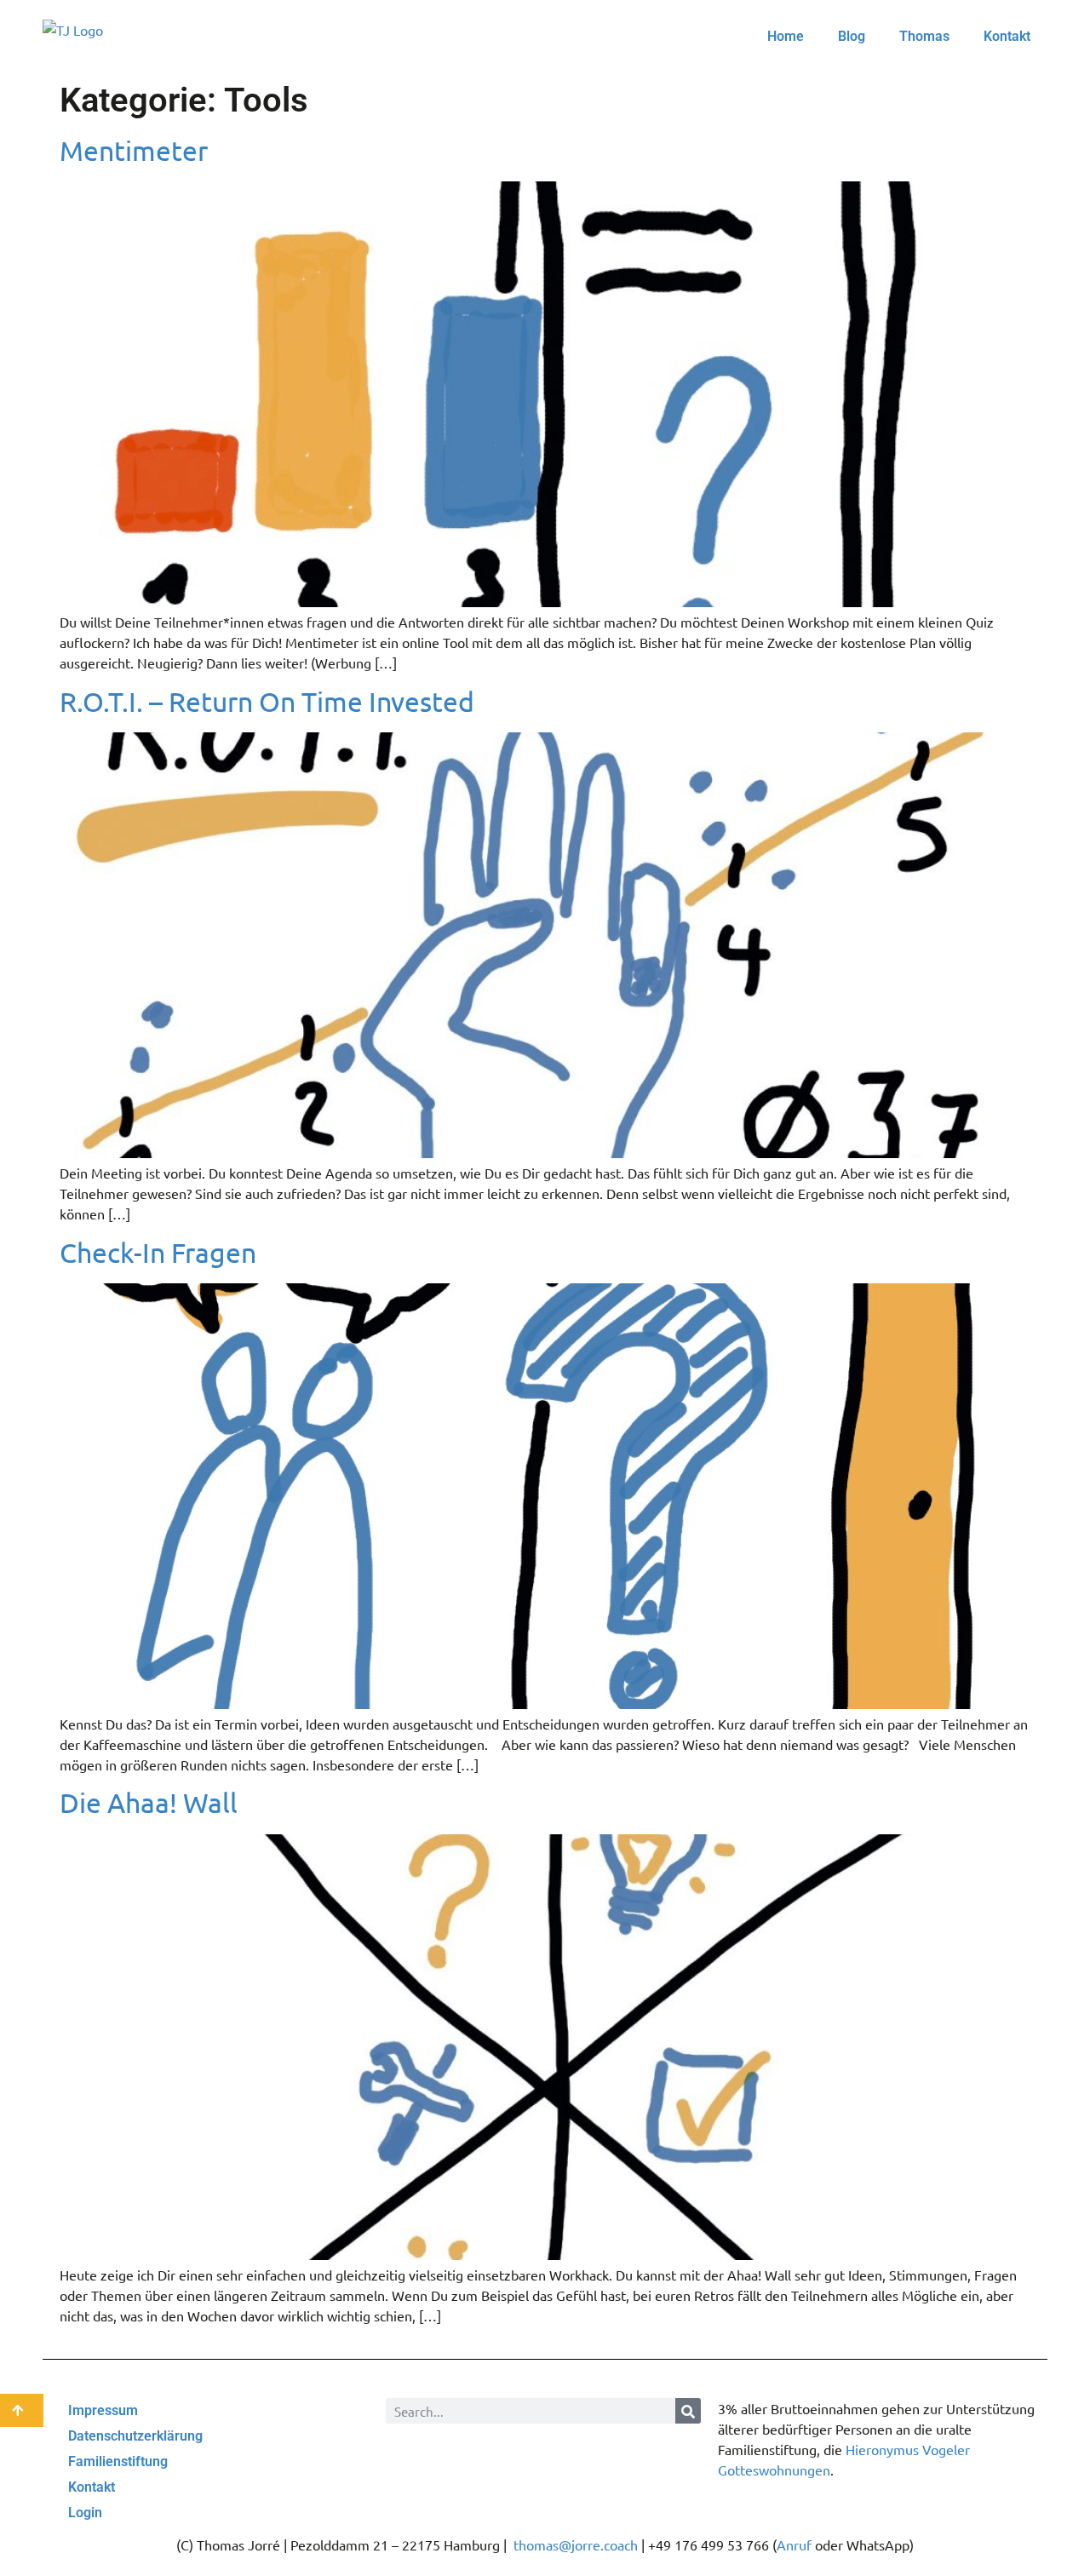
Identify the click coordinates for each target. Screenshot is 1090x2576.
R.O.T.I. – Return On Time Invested (267, 701)
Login (85, 2513)
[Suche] (688, 2411)
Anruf (794, 2544)
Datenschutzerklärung (135, 2436)
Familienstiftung (118, 2461)
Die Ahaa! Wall (149, 1802)
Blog (852, 36)
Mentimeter (134, 150)
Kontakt (1007, 36)
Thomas (924, 36)
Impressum (103, 2410)
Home (786, 36)
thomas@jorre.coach (576, 2544)
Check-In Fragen (158, 1252)
